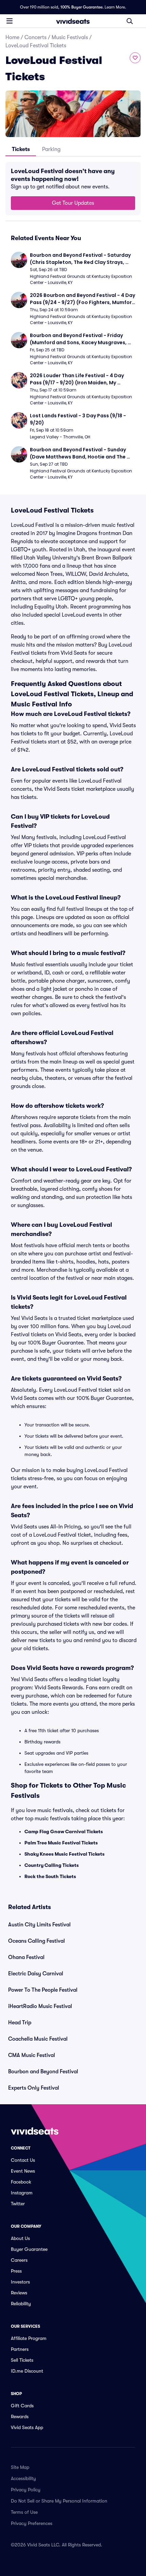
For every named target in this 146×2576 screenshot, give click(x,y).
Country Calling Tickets (52, 1865)
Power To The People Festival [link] (43, 1990)
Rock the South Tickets (50, 1876)
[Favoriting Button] (135, 58)
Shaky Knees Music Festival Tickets (65, 1854)
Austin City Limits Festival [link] (39, 1925)
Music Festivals (70, 37)
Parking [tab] (51, 149)
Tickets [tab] (21, 149)
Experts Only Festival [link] (34, 2088)
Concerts (35, 37)
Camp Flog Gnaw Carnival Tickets (64, 1831)
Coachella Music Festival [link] (38, 2039)
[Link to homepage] (73, 21)
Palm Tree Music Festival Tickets (61, 1843)
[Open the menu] (10, 21)
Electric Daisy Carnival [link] (36, 1974)
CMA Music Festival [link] (32, 2055)
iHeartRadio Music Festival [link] (40, 2006)
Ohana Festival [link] (26, 1957)
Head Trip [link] (20, 2023)
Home (12, 37)
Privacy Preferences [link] (32, 2523)
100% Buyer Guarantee (81, 7)
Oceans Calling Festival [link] (36, 1941)
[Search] (130, 21)
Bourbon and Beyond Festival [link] (43, 2072)
